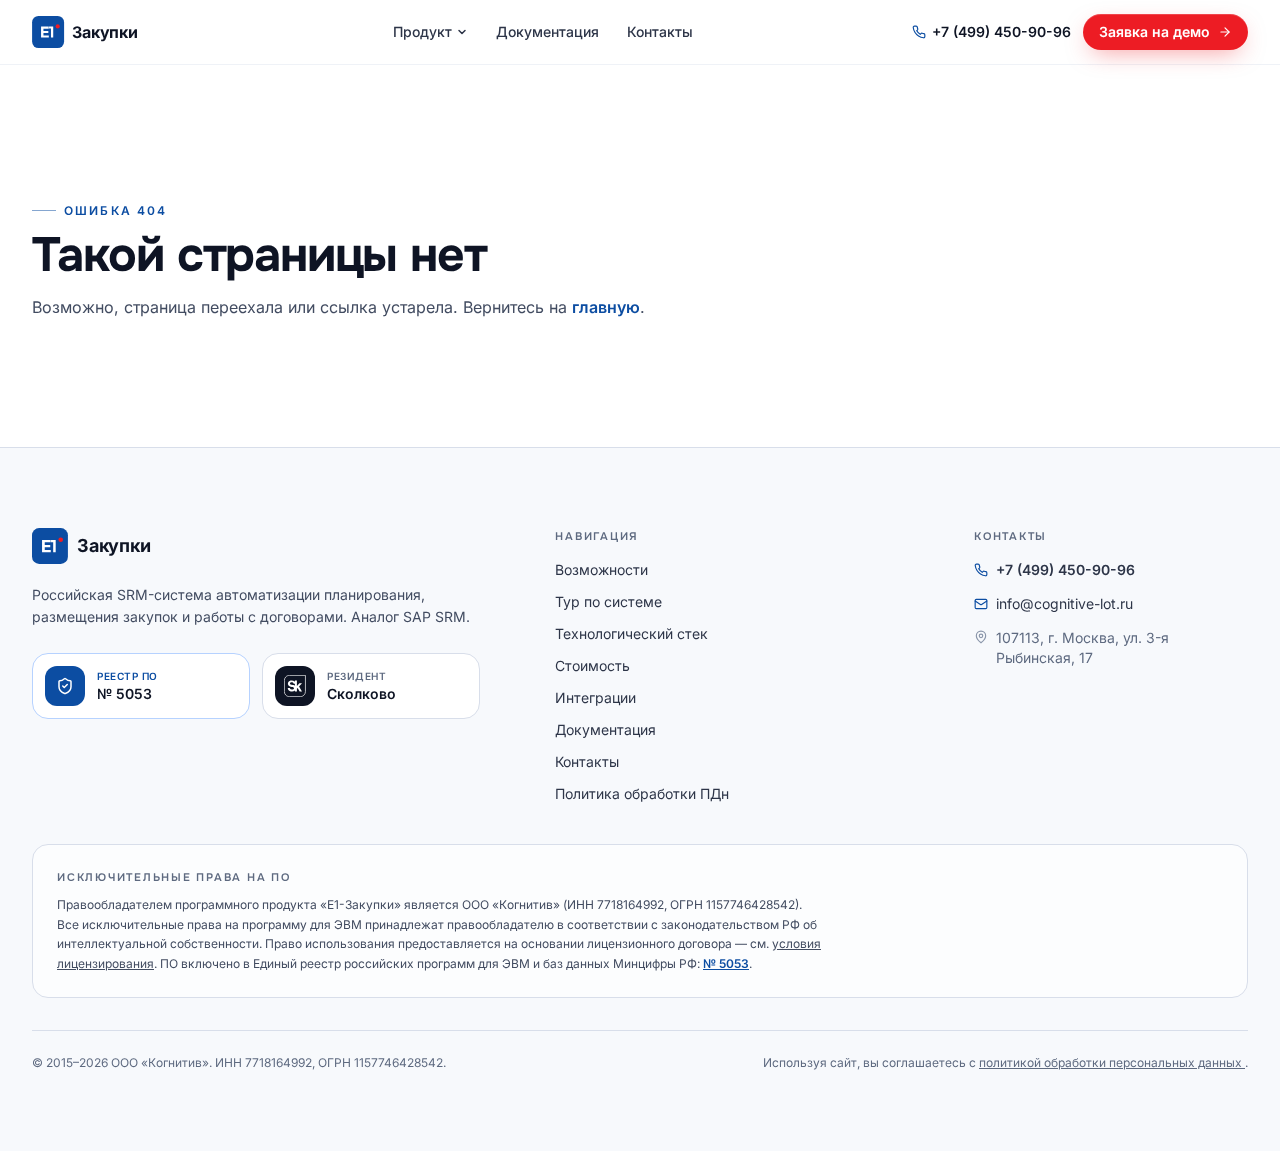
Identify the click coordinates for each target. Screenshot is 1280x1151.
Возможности (601, 569)
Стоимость (592, 665)
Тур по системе (608, 601)
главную (606, 307)
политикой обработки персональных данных (1112, 1062)
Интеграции (595, 697)
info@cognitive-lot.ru (1064, 603)
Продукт (422, 31)
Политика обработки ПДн (642, 793)
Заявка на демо (1154, 31)
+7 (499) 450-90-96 (1001, 31)
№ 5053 (726, 963)
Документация (547, 31)
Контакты (660, 31)
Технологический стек (631, 633)
